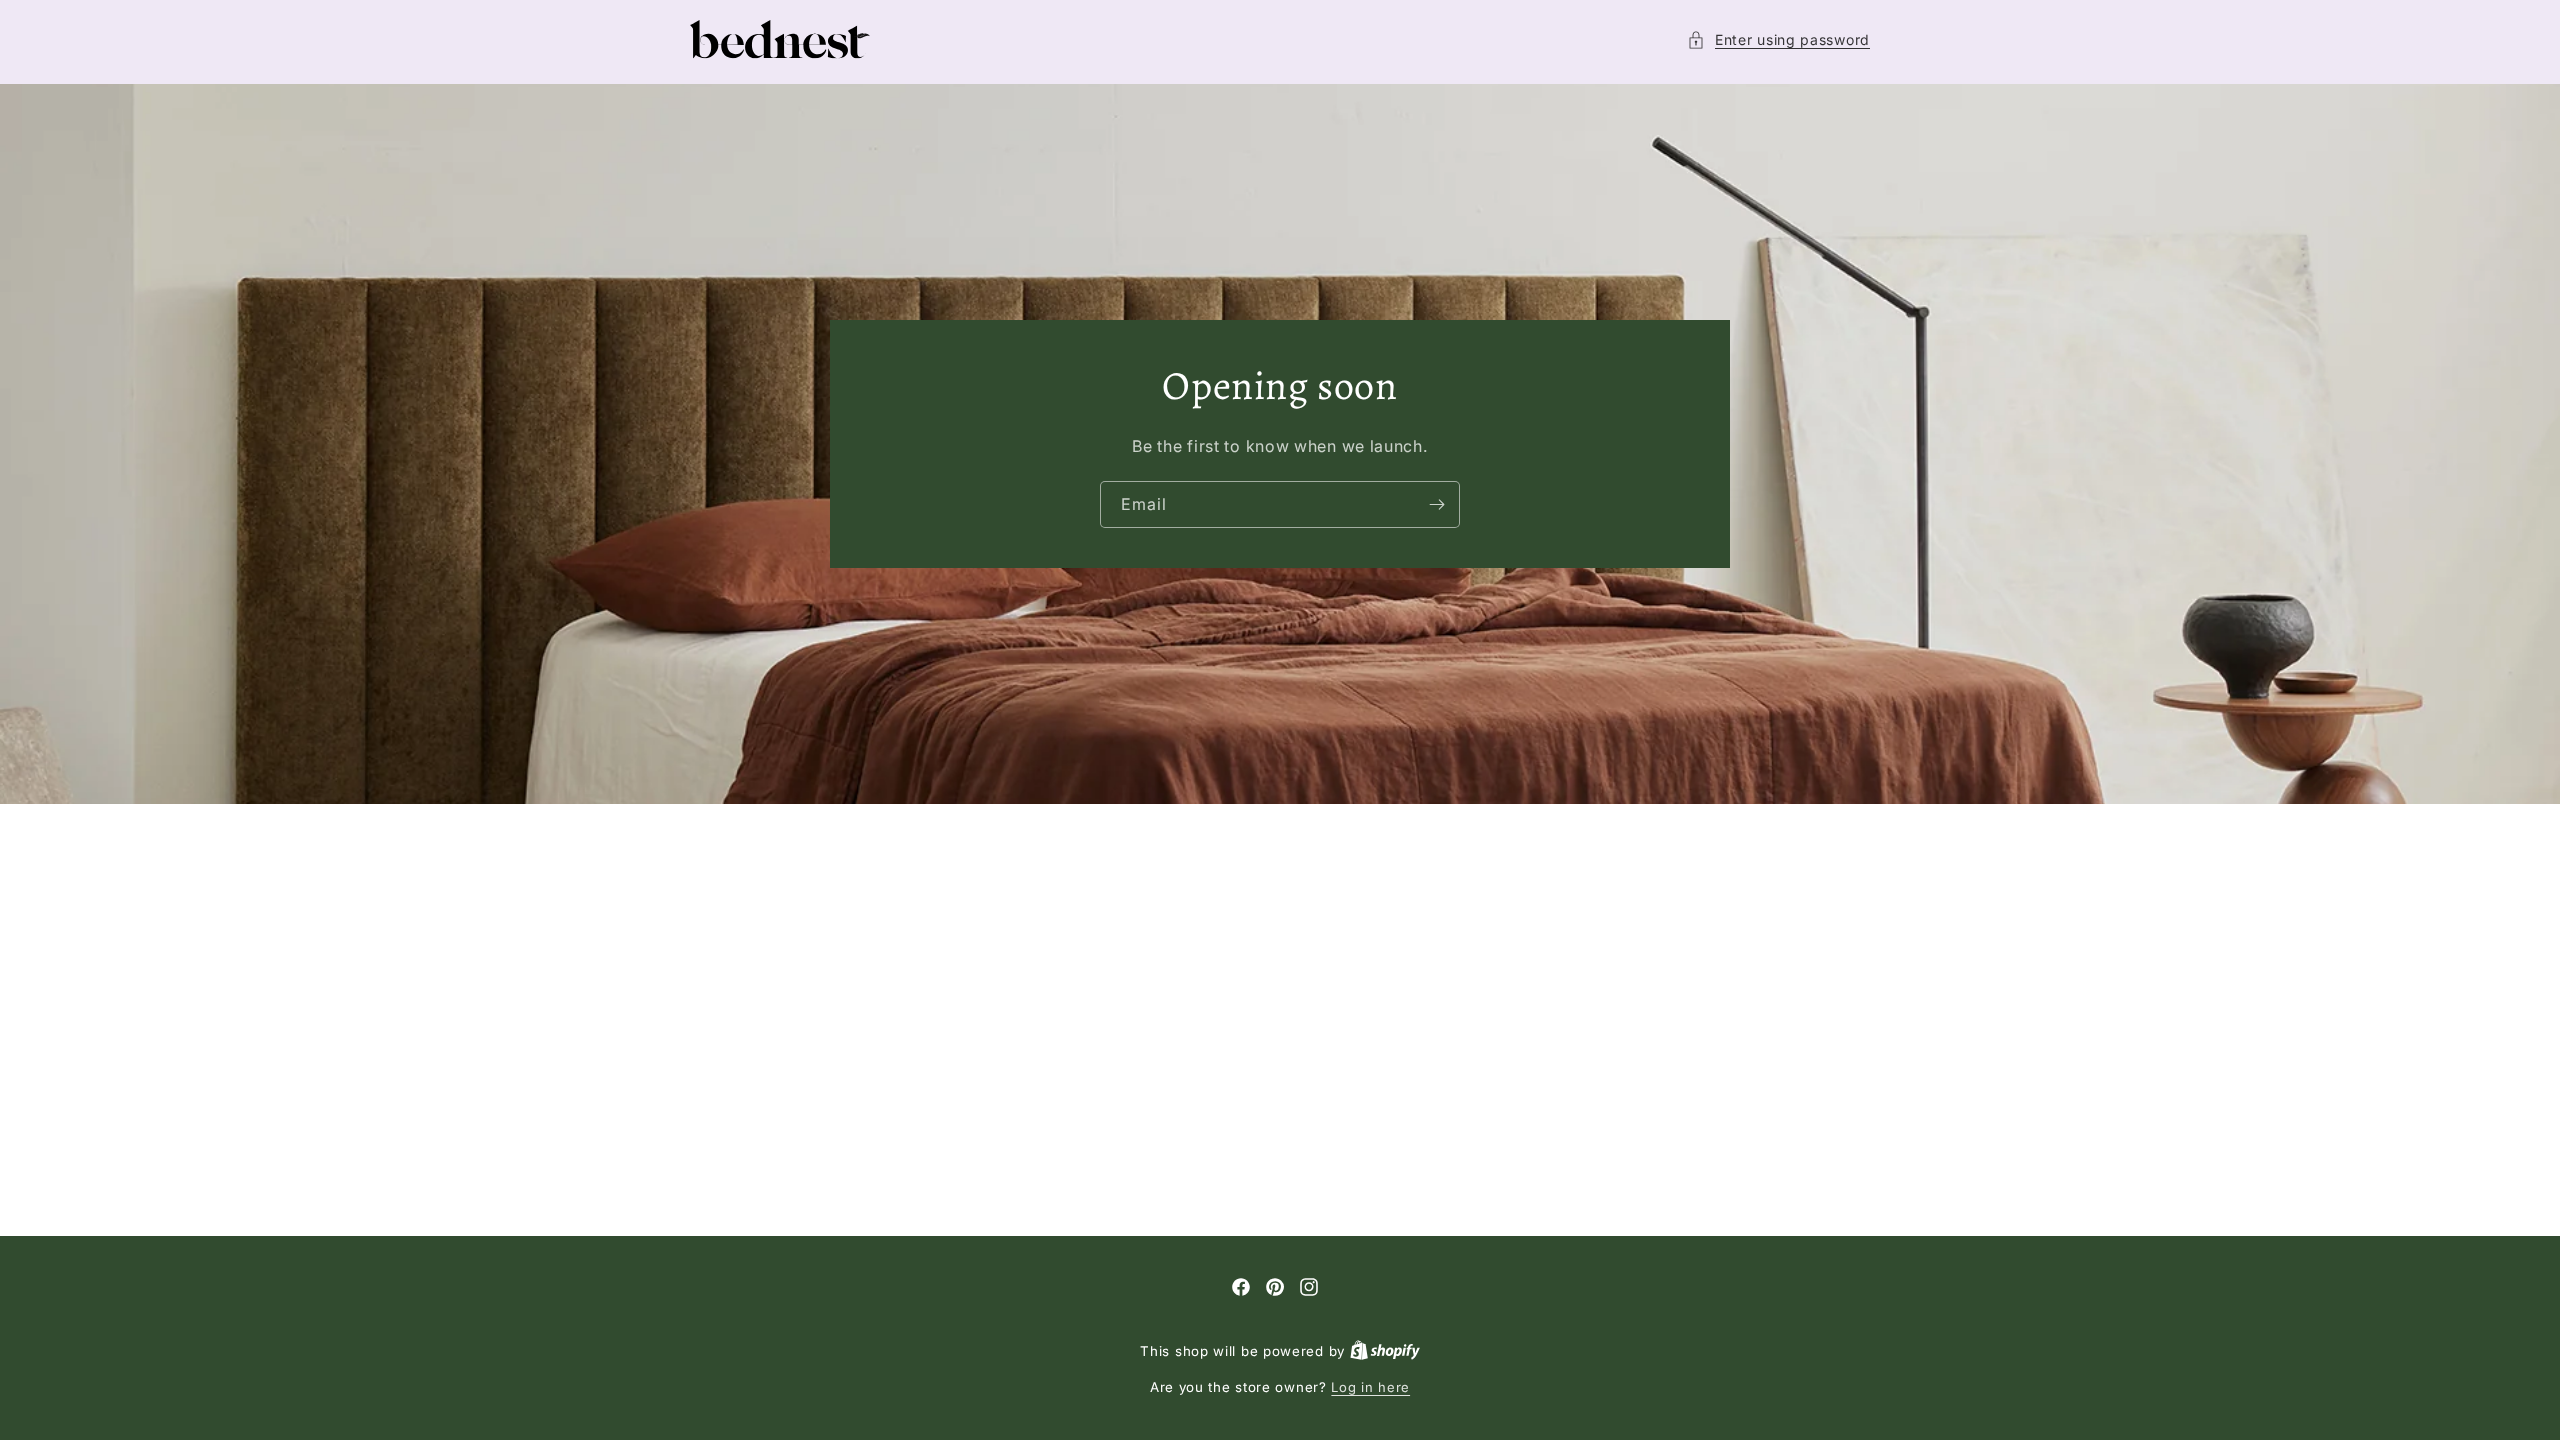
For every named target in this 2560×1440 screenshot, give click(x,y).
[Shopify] (1385, 1351)
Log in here (1370, 1387)
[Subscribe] (1437, 504)
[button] (1778, 39)
